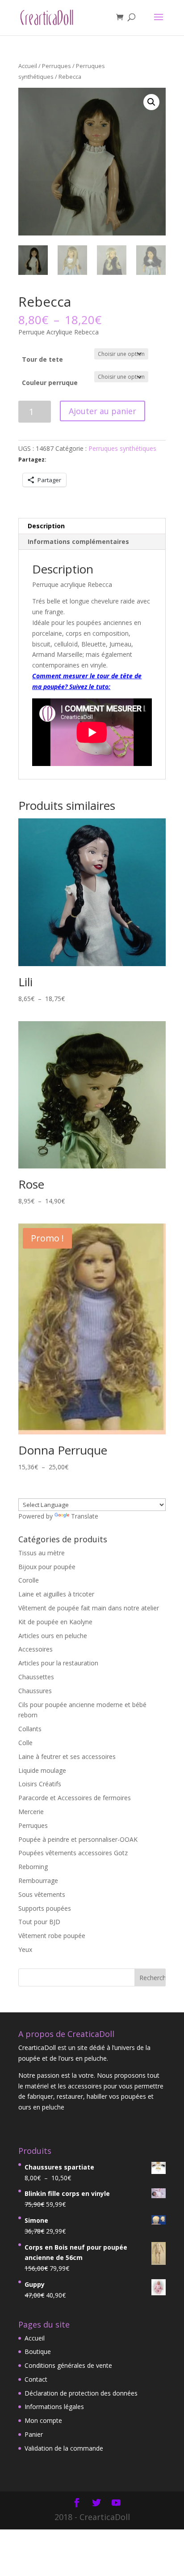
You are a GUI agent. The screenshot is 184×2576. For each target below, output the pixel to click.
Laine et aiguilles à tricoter (56, 1594)
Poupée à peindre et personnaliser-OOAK (78, 1839)
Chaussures (35, 1691)
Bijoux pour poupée (47, 1567)
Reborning (33, 1867)
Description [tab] (46, 526)
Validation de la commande (64, 2448)
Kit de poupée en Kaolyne (55, 1622)
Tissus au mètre (42, 1553)
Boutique (38, 2351)
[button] (151, 102)
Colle (25, 1743)
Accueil (28, 66)
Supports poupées (45, 1908)
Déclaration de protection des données (81, 2393)
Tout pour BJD (39, 1922)
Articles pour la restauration (58, 1663)
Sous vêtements (42, 1894)
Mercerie (31, 1812)
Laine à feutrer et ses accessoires (67, 1757)
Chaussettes (36, 1677)
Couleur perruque (50, 383)
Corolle (29, 1580)
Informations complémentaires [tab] (78, 541)
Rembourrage (38, 1881)
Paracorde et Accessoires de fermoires (75, 1798)
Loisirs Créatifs (40, 1784)
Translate (85, 1516)
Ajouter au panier (102, 411)
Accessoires (36, 1649)
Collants (30, 1729)
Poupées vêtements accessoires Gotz (73, 1853)
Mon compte (43, 2420)
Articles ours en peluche (53, 1636)
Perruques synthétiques (122, 448)
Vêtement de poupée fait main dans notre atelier (89, 1608)
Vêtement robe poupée (52, 1936)
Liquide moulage (42, 1770)
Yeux (25, 1949)
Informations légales (54, 2407)
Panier (34, 2434)
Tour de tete (42, 359)
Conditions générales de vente (68, 2365)
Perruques (56, 66)
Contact (36, 2379)
